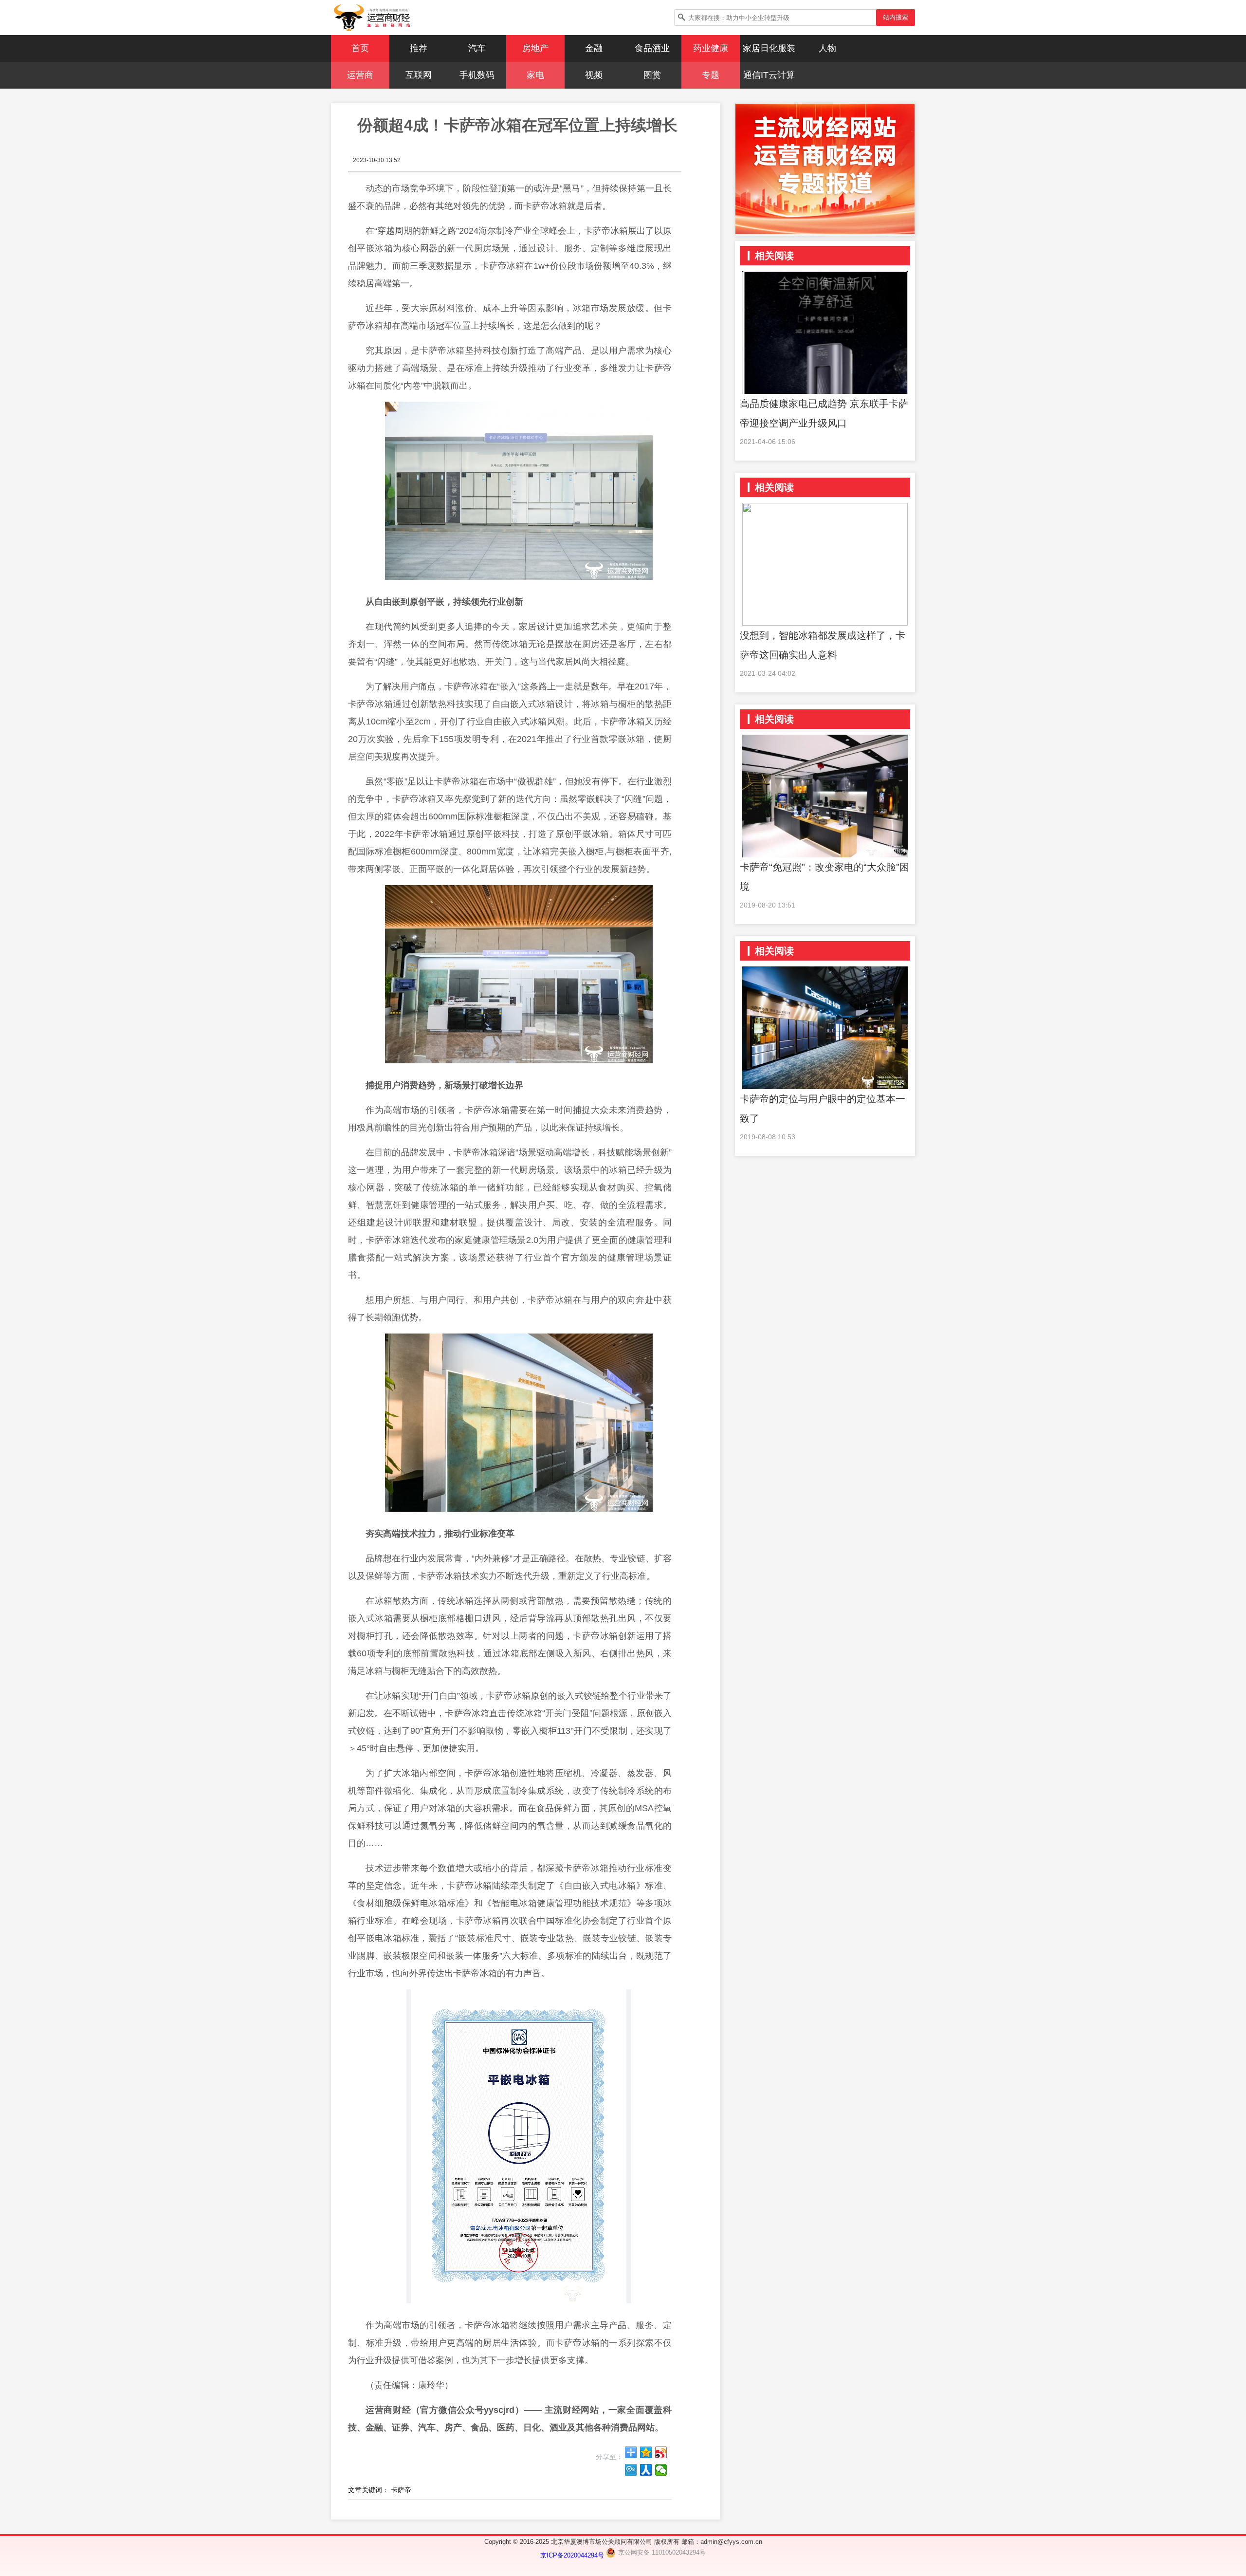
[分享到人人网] (646, 2470)
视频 (594, 75)
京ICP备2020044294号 (573, 2555)
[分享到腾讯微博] (631, 2470)
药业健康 (711, 48)
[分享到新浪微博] (661, 2452)
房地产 (535, 48)
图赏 (652, 75)
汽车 (477, 48)
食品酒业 (652, 48)
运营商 (360, 75)
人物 (827, 48)
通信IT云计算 (769, 75)
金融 (594, 48)
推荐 (419, 48)
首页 (360, 48)
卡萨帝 (401, 2490)
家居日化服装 (769, 48)
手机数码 (477, 75)
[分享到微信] (661, 2470)
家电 (535, 75)
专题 (711, 75)
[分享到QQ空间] (646, 2452)
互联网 (419, 75)
